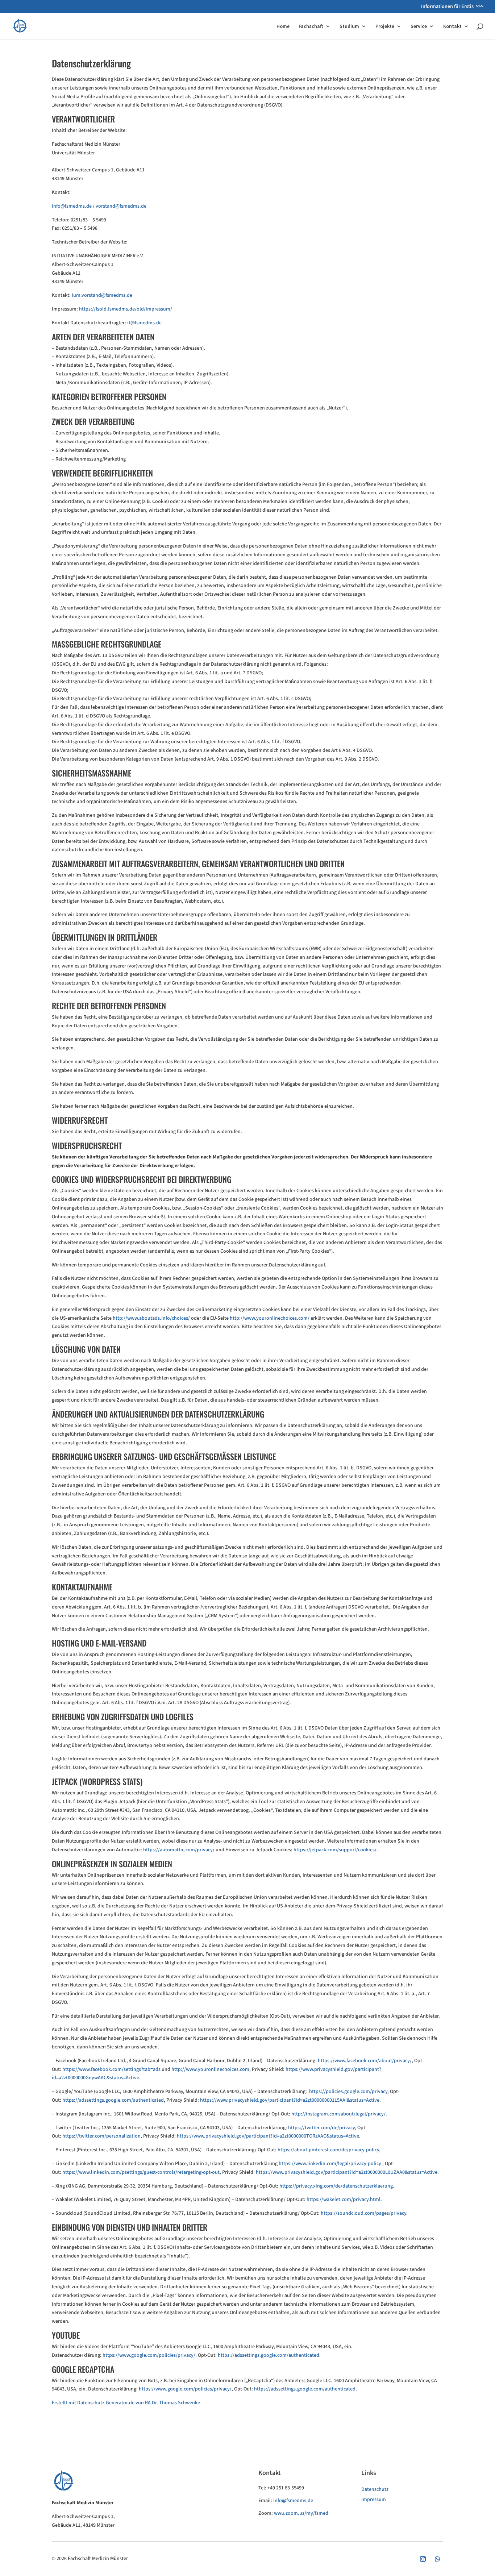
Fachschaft (311, 26)
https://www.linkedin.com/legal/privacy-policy (330, 2164)
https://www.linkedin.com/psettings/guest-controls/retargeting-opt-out (141, 2172)
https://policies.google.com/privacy (348, 2092)
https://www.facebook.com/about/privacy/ (365, 2061)
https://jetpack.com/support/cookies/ (335, 1850)
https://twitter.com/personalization (101, 2136)
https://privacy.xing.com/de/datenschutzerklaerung (336, 2186)
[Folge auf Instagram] (423, 2559)
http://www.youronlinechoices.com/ (270, 1318)
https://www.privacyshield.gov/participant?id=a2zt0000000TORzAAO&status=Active (268, 2136)
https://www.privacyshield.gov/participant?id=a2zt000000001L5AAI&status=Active (290, 2100)
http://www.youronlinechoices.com (210, 2069)
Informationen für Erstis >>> (452, 7)
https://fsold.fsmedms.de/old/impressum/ (126, 309)
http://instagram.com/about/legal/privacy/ (338, 2114)
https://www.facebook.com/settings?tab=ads (111, 2069)
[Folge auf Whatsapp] (437, 2559)
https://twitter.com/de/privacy (321, 2128)
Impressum (374, 2500)
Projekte (385, 26)
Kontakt (452, 26)
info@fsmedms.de (293, 2501)
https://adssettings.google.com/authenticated (113, 2100)
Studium (349, 26)
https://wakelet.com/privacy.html (344, 2200)
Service (419, 26)
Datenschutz (375, 2489)
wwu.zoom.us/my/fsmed (301, 2513)
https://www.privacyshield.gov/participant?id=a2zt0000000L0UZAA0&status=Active (347, 2172)
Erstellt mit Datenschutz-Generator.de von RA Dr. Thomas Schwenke (126, 2403)
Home (283, 26)
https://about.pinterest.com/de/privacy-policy (328, 2150)
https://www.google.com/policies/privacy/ (149, 2355)
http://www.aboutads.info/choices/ (151, 1318)
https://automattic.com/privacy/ (179, 1850)
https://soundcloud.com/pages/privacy (363, 2213)
